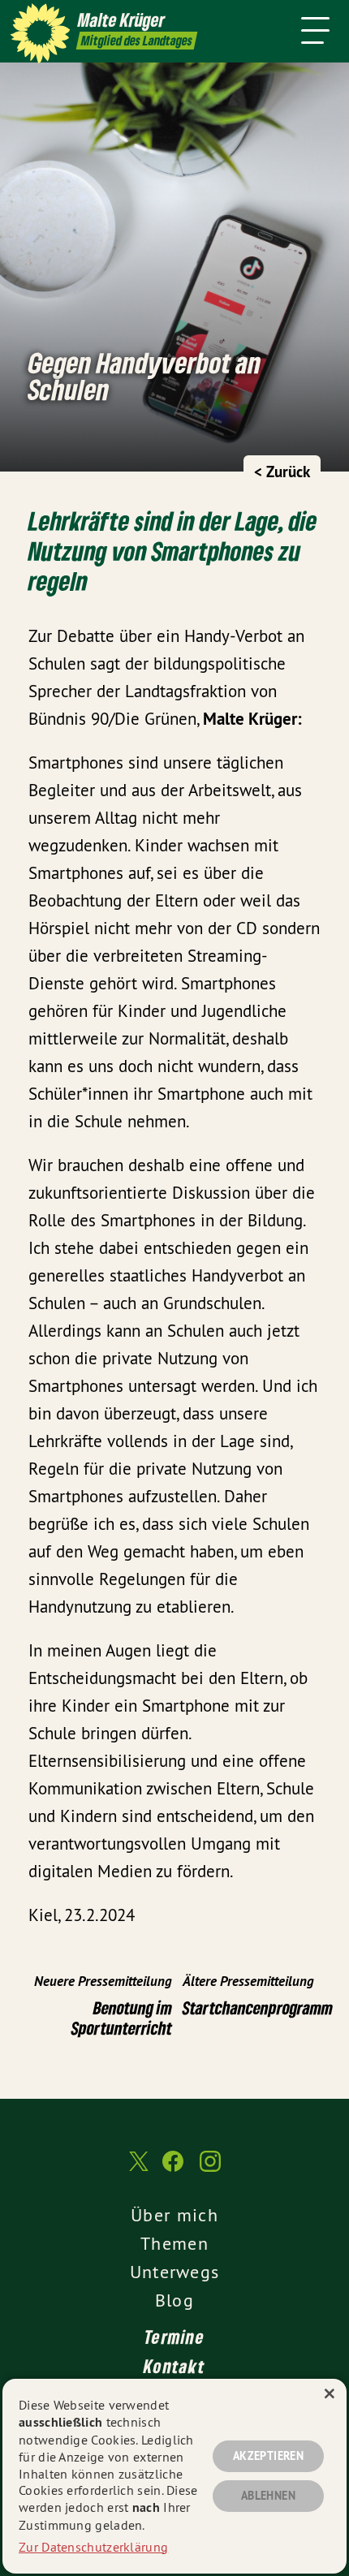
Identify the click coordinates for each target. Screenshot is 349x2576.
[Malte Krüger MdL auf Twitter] (137, 2169)
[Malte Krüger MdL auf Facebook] (173, 2169)
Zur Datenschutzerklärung (93, 2547)
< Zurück (282, 472)
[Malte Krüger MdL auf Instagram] (210, 2169)
